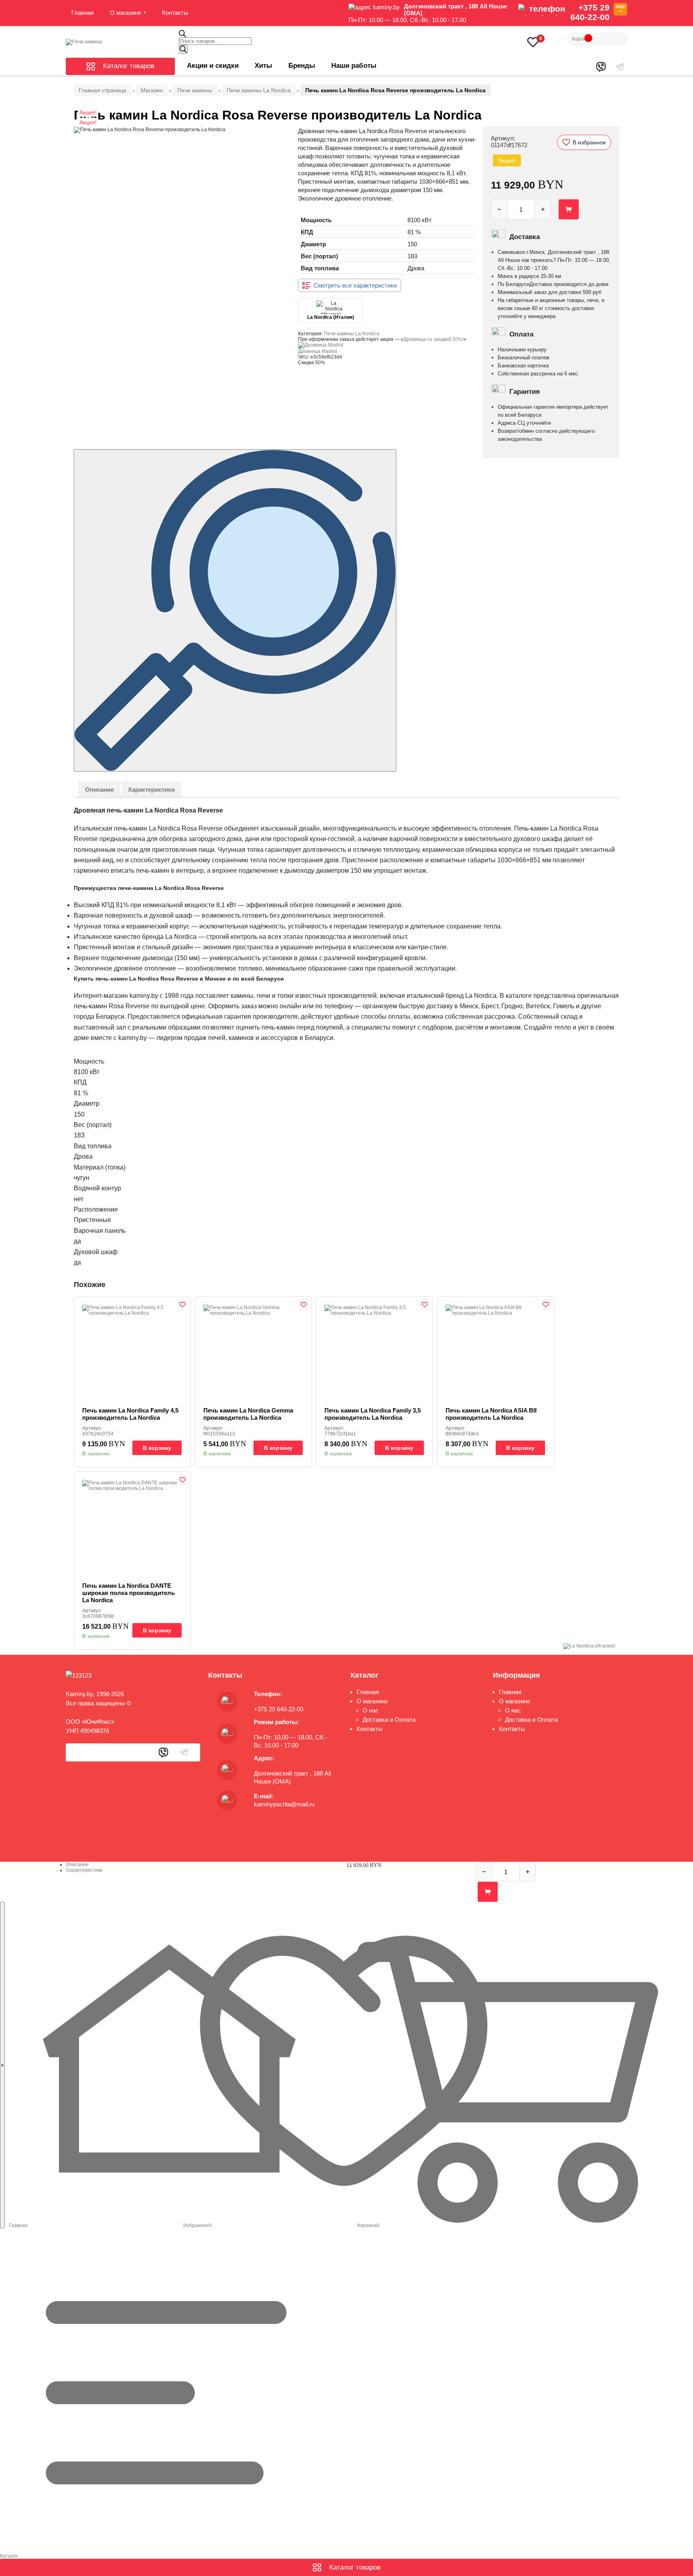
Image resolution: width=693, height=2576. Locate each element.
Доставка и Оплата (389, 1720)
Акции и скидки (213, 66)
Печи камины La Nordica (259, 90)
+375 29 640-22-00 (590, 12)
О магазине (126, 13)
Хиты (263, 66)
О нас (371, 1710)
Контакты (175, 13)
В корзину (157, 1448)
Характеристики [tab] (151, 789)
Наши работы (354, 66)
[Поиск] (183, 49)
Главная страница (102, 90)
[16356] (569, 209)
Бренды (302, 66)
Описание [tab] (99, 789)
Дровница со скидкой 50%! (434, 339)
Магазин (152, 90)
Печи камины (195, 90)
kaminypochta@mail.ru (284, 1804)
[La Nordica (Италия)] (589, 1646)
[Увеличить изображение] (235, 610)
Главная (83, 13)
